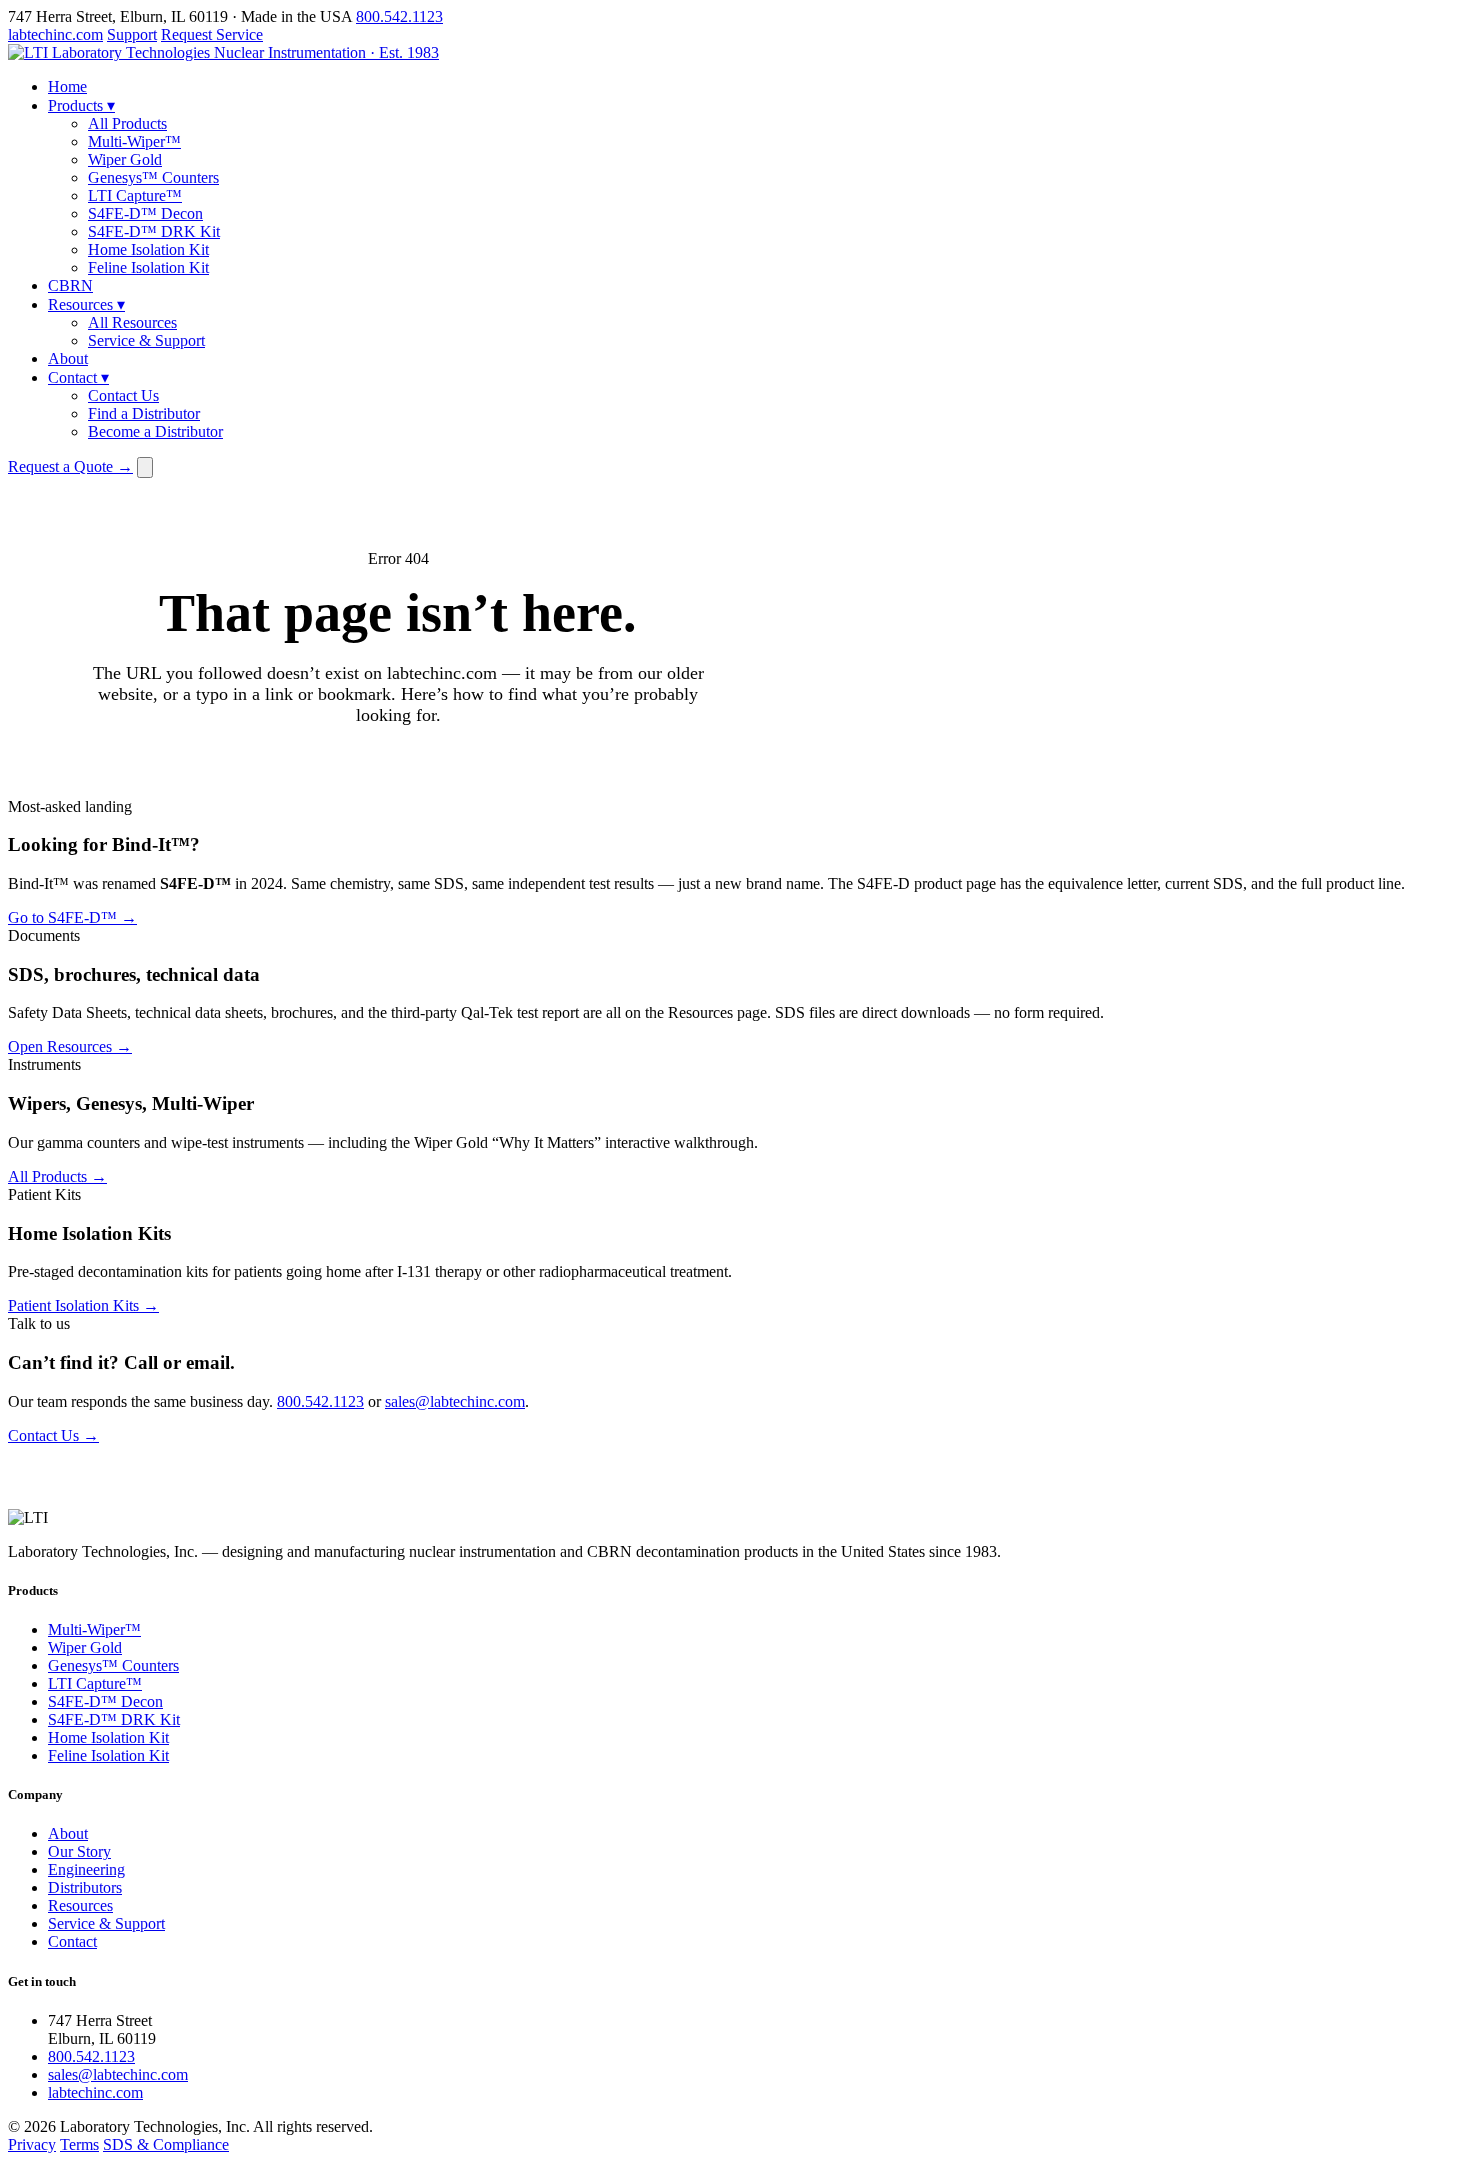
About (68, 358)
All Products (127, 123)
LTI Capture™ (135, 195)
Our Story (79, 1851)
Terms (79, 2144)
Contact (78, 377)
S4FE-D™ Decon (145, 213)
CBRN (70, 285)
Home (67, 86)
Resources (86, 304)
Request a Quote (70, 466)
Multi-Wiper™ (134, 141)
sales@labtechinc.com (455, 1401)
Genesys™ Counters (153, 177)
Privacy (32, 2144)
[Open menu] (145, 467)
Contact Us (123, 395)
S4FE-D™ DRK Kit (154, 231)
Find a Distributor (144, 413)
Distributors (85, 1887)
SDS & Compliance (166, 2144)
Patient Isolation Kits (83, 1305)
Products (81, 105)
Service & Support (146, 340)
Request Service (212, 34)
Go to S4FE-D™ (72, 917)
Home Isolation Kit (148, 249)
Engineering (86, 1869)
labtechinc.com (55, 34)
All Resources (132, 322)
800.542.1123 (399, 16)
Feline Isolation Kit (148, 267)
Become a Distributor (155, 431)
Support (132, 34)
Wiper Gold (125, 159)
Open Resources (70, 1046)
